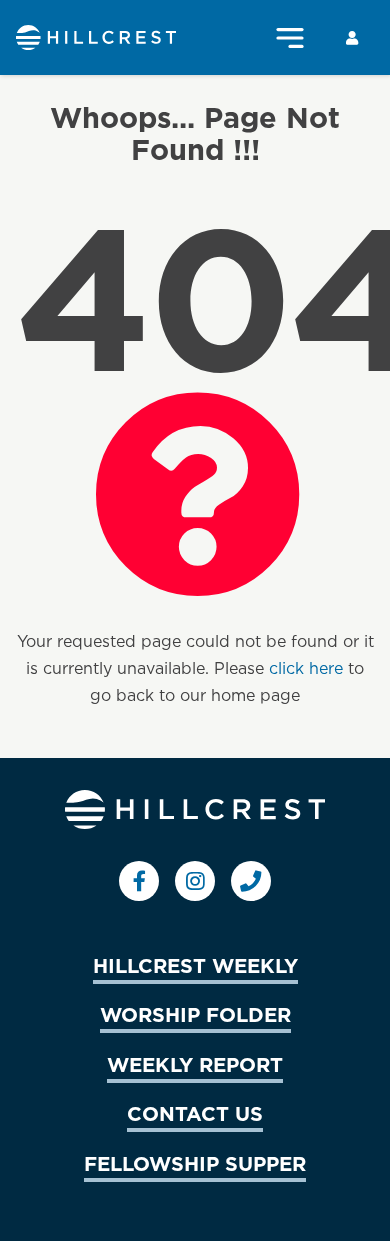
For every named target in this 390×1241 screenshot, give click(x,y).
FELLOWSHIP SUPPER (195, 1163)
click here (306, 668)
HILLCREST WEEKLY (195, 965)
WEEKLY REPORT (195, 1064)
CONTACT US (195, 1113)
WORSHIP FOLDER (195, 1014)
